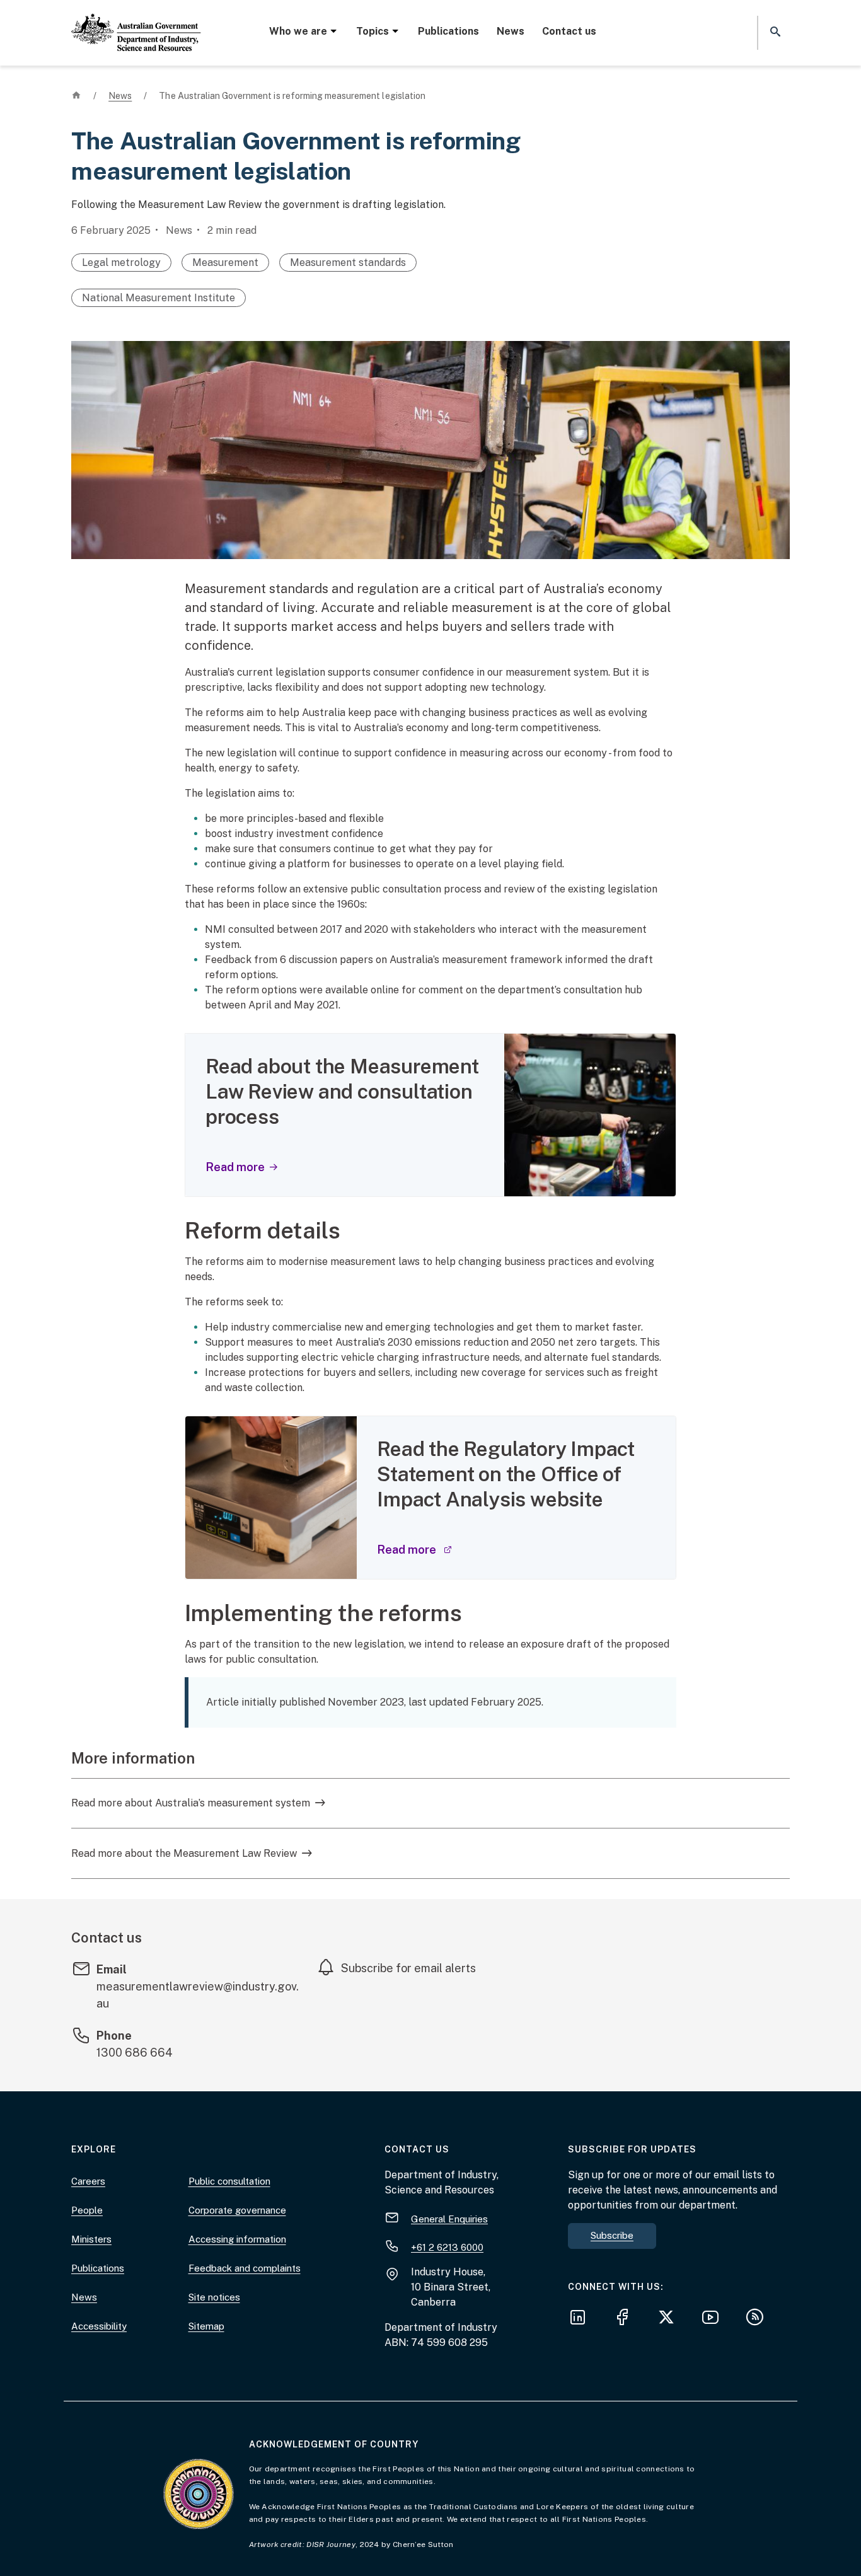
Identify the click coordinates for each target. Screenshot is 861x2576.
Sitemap (206, 2326)
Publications (448, 31)
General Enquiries (449, 2218)
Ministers (91, 2239)
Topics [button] (373, 31)
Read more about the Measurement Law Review (184, 1853)
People (87, 2210)
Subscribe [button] (612, 2235)
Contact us (569, 31)
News (511, 31)
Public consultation (229, 2181)
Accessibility (99, 2326)
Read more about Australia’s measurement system (191, 1803)
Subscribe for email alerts (408, 1968)
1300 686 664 (135, 2053)
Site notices (214, 2297)
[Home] (136, 22)
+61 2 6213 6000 (447, 2247)
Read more (235, 1167)
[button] (774, 32)
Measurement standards (348, 263)
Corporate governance (237, 2210)
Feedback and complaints (245, 2268)
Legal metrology (121, 263)
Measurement (225, 263)
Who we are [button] (298, 31)
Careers (88, 2181)
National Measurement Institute (159, 298)
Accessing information (237, 2239)
